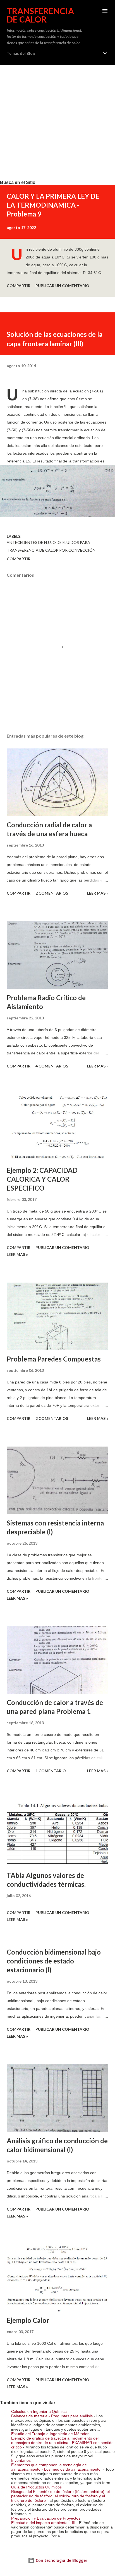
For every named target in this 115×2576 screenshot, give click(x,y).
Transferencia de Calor (40, 15)
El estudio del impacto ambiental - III (43, 2523)
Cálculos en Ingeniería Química (39, 2411)
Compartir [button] (19, 286)
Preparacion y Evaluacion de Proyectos (46, 2518)
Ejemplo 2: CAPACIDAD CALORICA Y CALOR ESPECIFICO (42, 1179)
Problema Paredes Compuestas (54, 1359)
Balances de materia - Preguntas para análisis (52, 2416)
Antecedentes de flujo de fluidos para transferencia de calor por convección (51, 546)
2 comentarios (52, 893)
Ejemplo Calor (28, 2320)
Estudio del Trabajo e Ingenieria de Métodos (50, 2434)
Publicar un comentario (62, 286)
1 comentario (51, 1771)
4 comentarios (52, 1066)
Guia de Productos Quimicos (36, 2487)
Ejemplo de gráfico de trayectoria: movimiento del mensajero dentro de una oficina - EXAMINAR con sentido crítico (62, 2443)
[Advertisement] (57, 123)
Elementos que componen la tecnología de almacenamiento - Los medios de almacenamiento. (56, 2467)
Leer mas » (98, 893)
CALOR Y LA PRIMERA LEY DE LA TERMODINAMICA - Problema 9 (53, 205)
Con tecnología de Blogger (61, 2560)
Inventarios (21, 2460)
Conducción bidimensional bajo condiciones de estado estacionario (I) (54, 1961)
